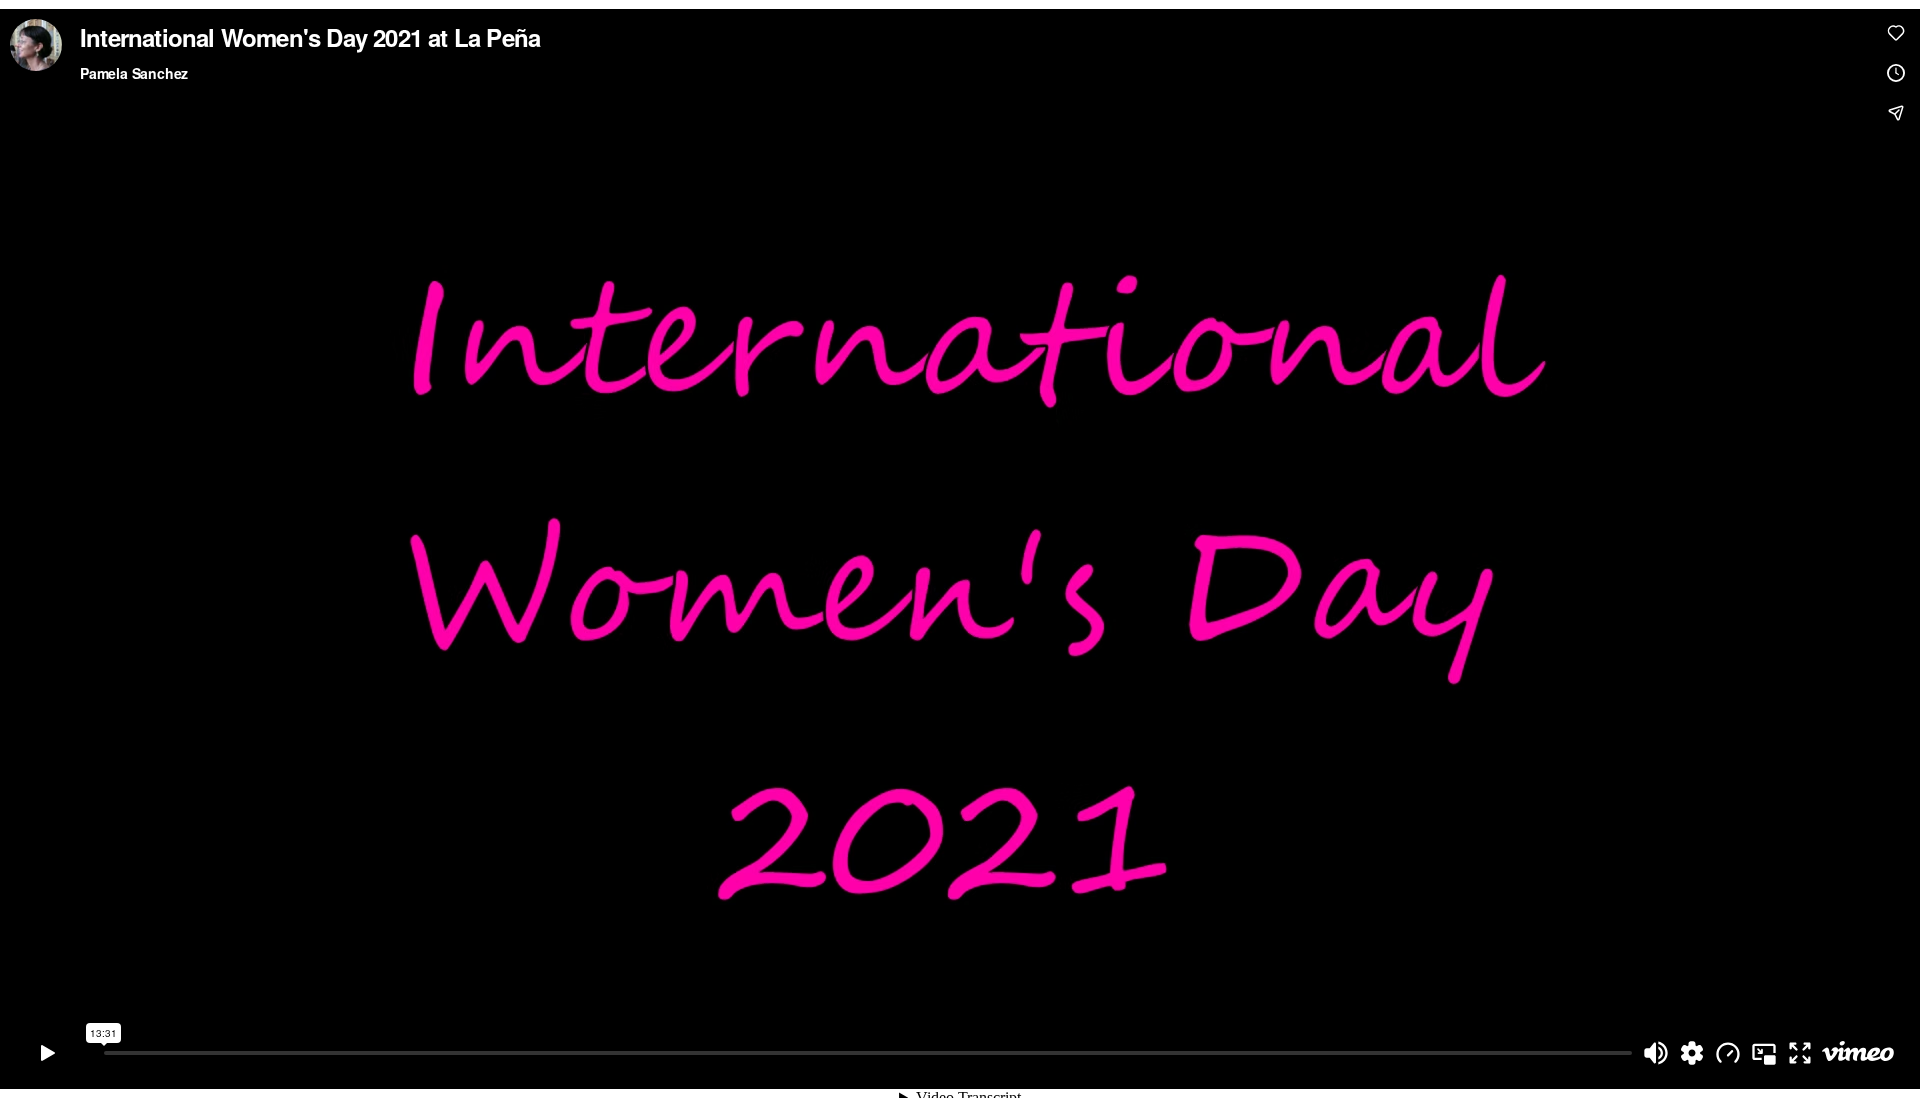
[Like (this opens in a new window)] (1896, 33)
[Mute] (1656, 1053)
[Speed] (1728, 1053)
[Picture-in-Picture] (1764, 1053)
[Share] (1896, 113)
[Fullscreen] (1800, 1053)
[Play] (48, 1053)
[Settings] (1692, 1053)
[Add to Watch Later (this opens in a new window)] (1896, 73)
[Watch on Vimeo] (1858, 1053)
